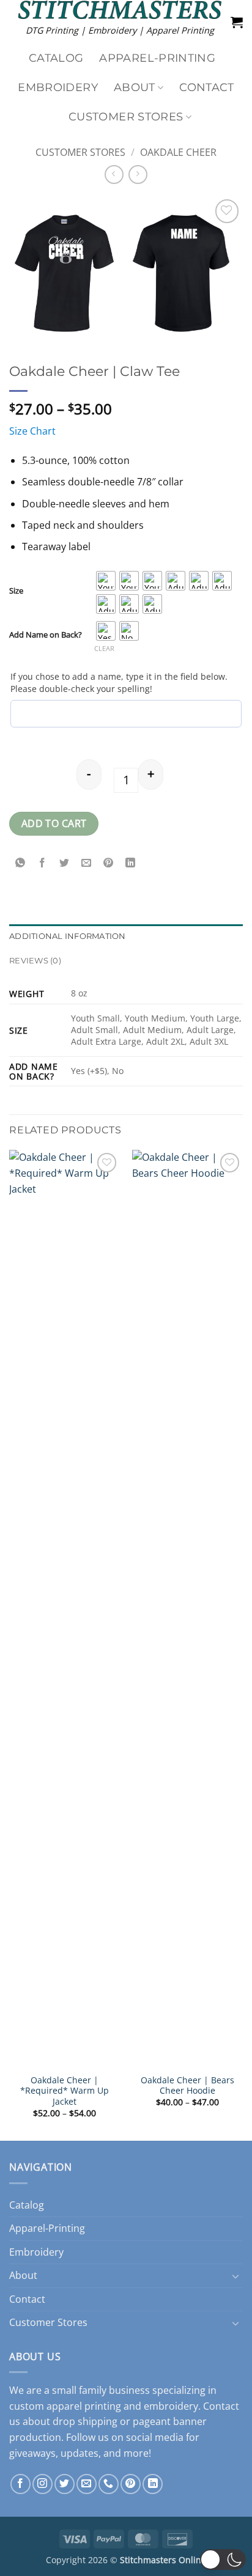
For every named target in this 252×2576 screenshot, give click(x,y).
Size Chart (32, 431)
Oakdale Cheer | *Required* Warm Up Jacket (65, 2091)
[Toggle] (235, 2276)
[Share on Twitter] (65, 863)
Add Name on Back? (46, 635)
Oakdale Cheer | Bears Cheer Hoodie (187, 2085)
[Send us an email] (87, 2484)
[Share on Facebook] (43, 863)
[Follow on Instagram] (43, 2484)
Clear (104, 648)
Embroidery (58, 87)
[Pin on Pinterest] (109, 863)
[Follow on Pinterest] (131, 2484)
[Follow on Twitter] (65, 2484)
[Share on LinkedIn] (131, 863)
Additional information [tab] (68, 936)
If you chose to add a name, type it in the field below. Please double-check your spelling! (119, 683)
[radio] (106, 581)
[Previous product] (138, 175)
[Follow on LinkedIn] (153, 2484)
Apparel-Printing (157, 58)
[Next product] (114, 175)
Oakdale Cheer (178, 152)
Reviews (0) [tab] (35, 961)
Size (16, 591)
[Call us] (109, 2484)
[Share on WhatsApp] (20, 863)
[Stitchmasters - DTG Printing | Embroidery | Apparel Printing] (120, 10)
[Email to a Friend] (87, 863)
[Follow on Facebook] (20, 2484)
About (135, 87)
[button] (237, 22)
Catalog (56, 58)
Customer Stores (126, 116)
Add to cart (54, 823)
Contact (206, 87)
